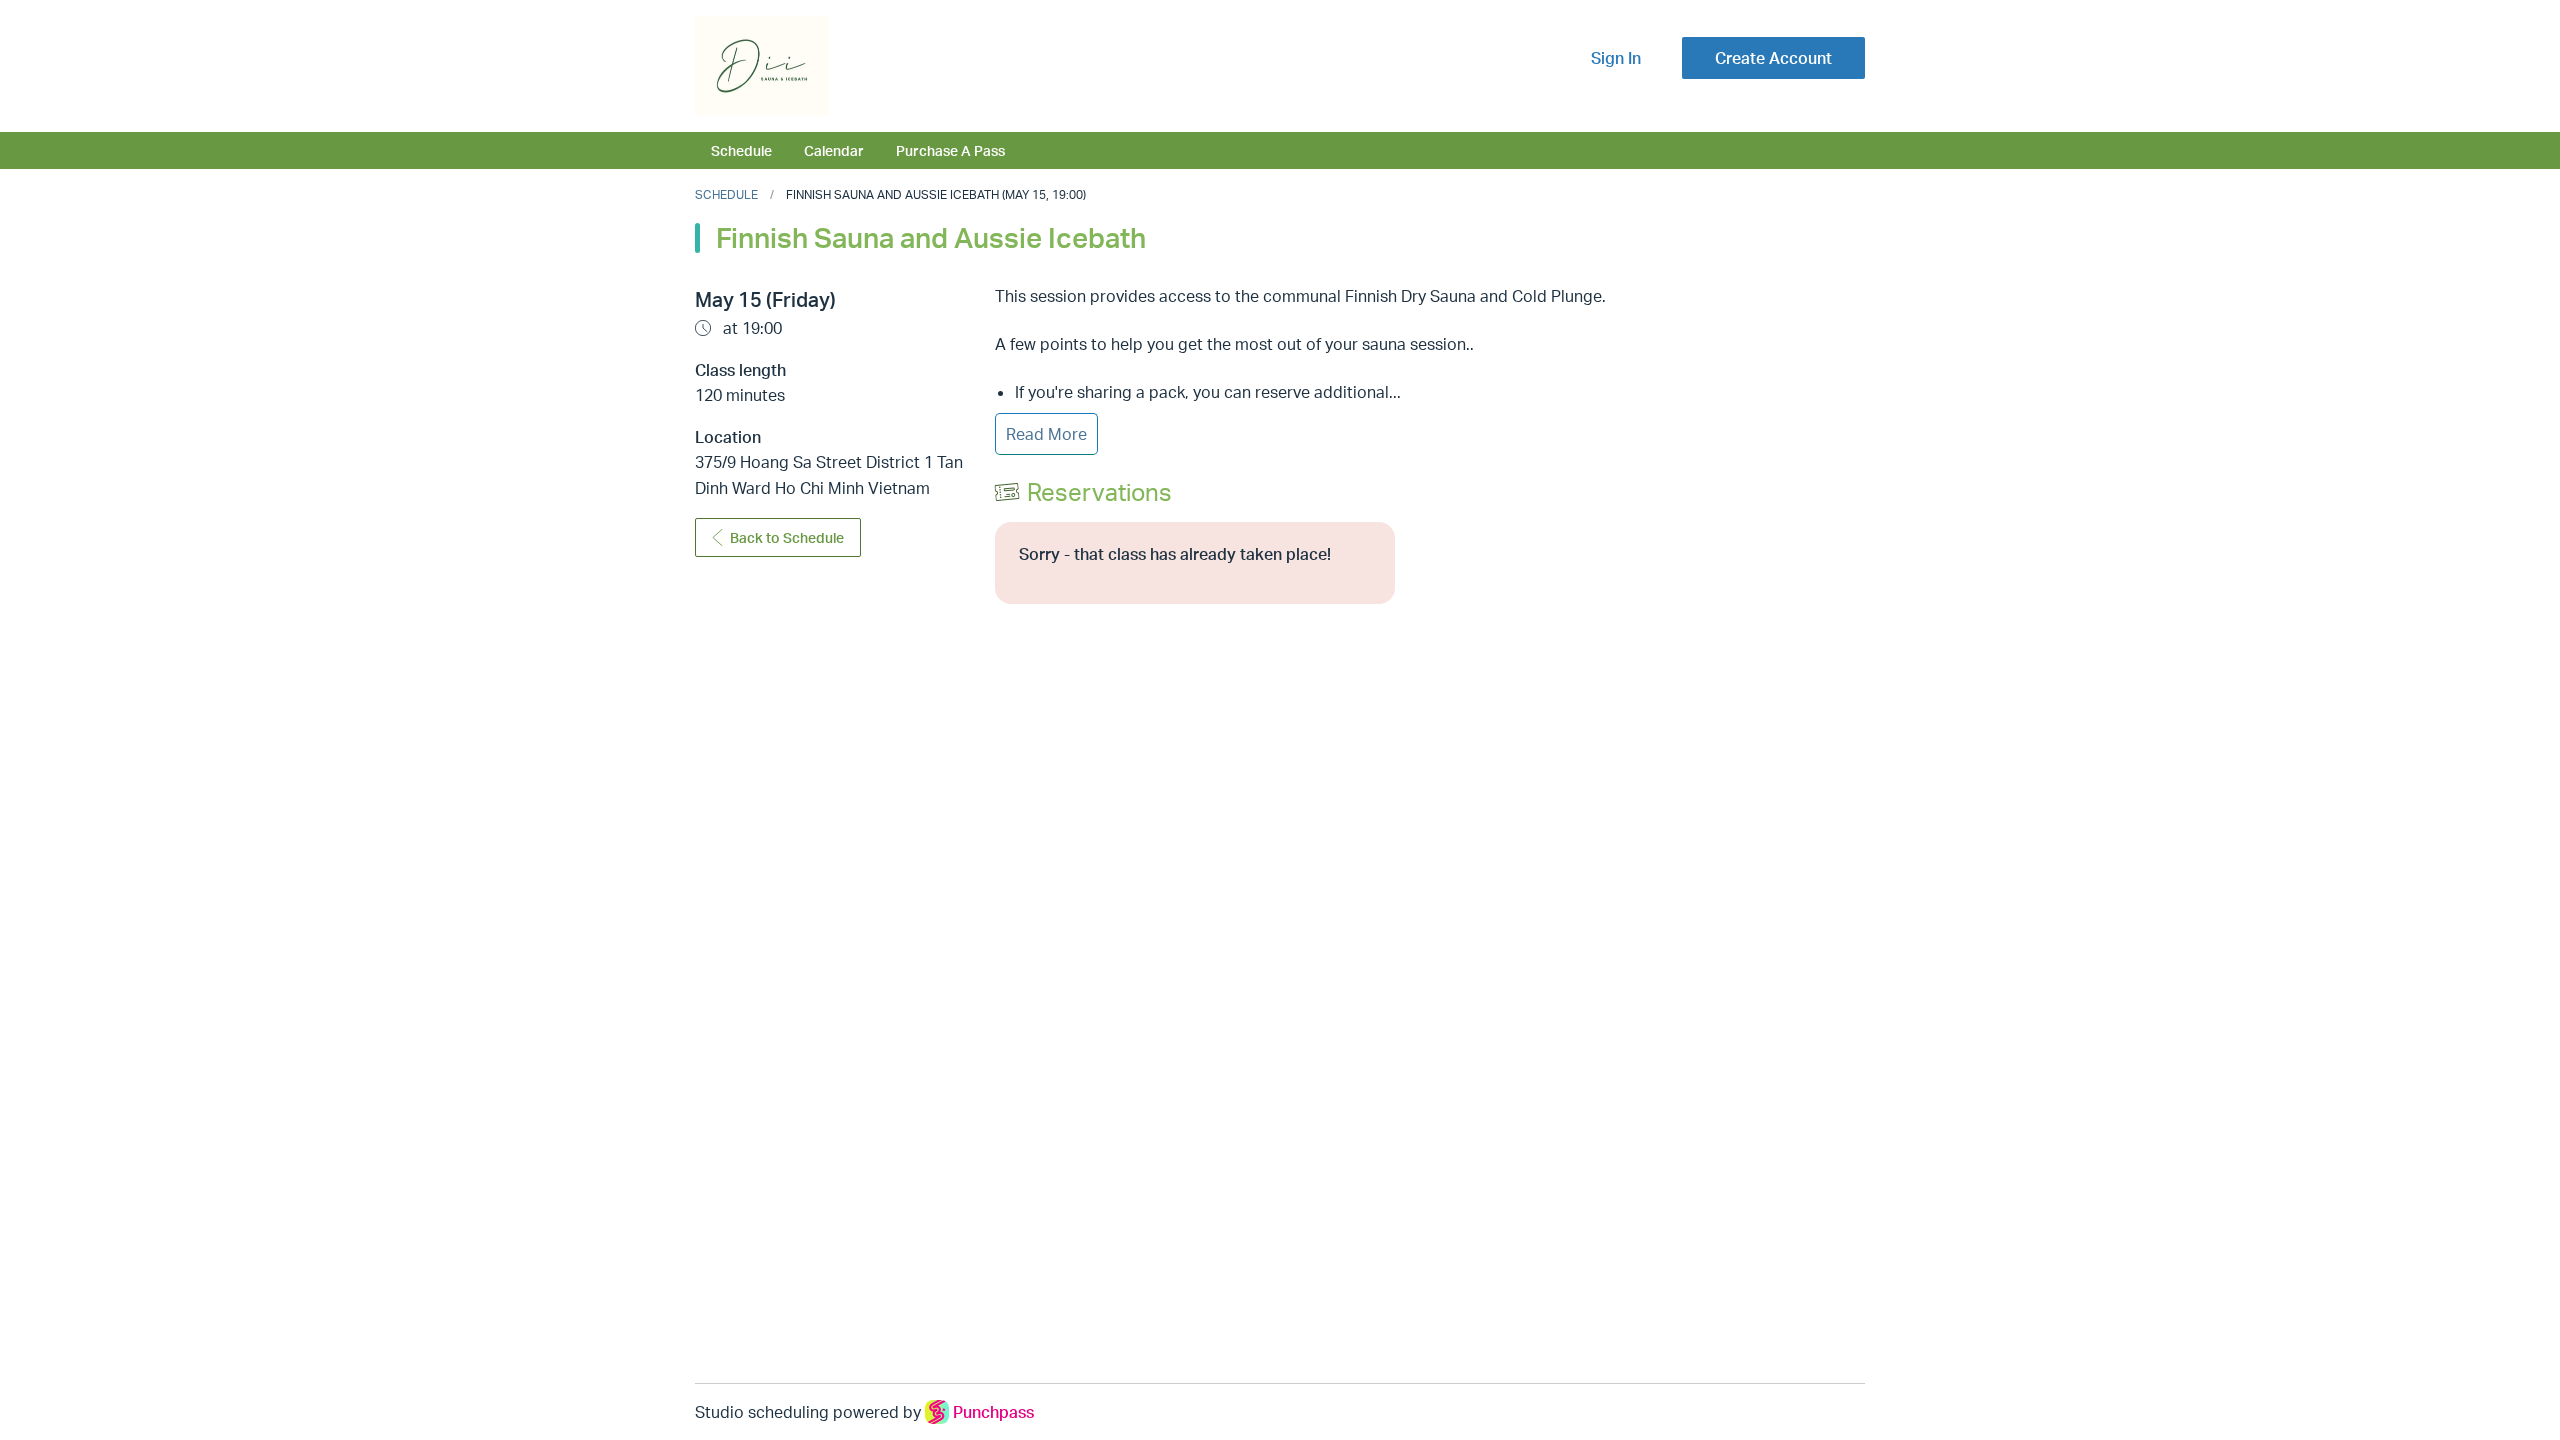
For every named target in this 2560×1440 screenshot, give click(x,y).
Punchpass (993, 1412)
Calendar (834, 150)
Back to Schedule (787, 537)
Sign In (1616, 58)
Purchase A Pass (950, 150)
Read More (1046, 434)
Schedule (741, 150)
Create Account (1773, 58)
